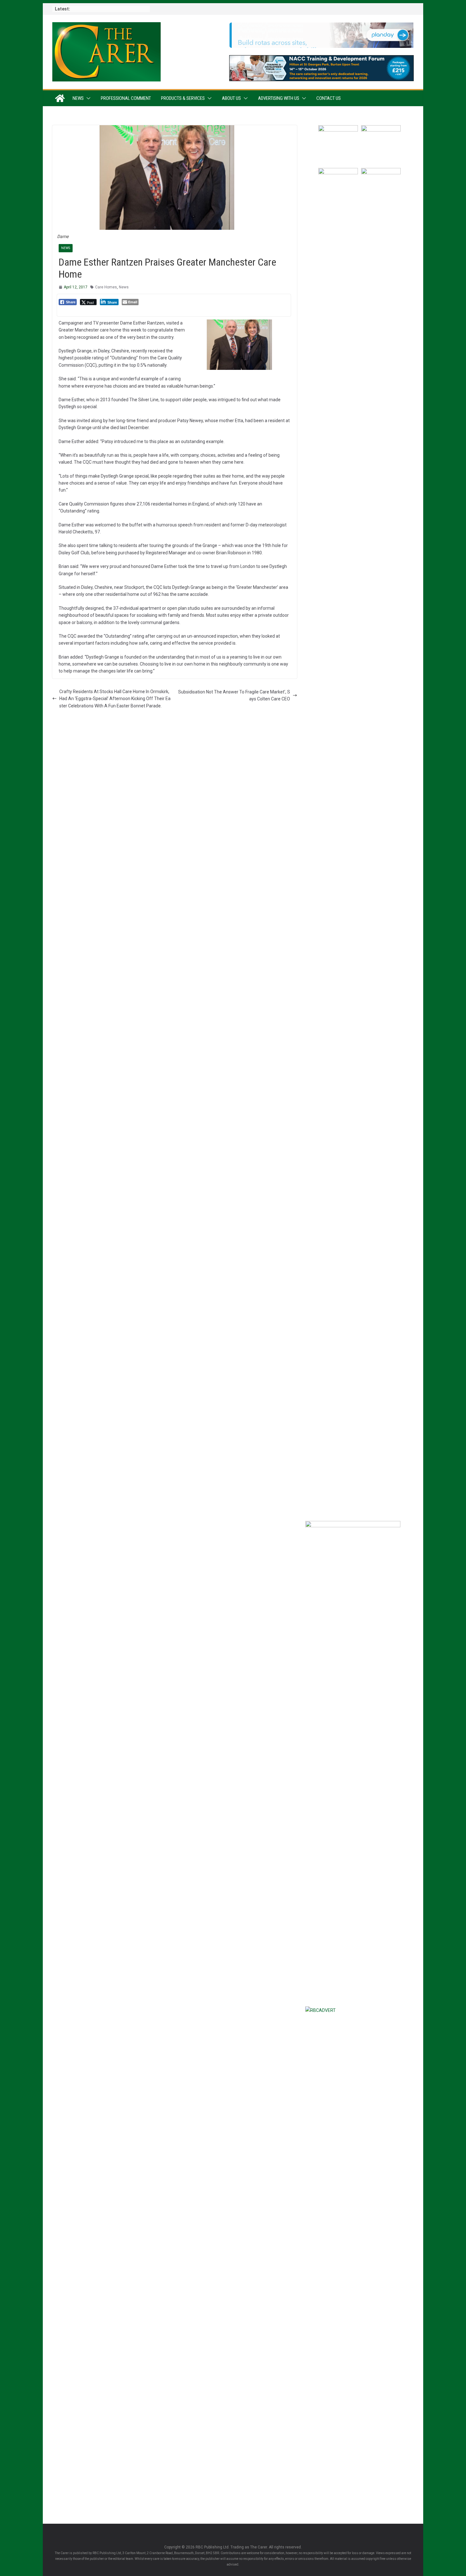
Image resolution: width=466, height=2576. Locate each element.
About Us (231, 98)
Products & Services (183, 98)
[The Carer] (60, 98)
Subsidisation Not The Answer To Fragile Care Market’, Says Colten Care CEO (234, 695)
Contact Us (329, 98)
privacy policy (388, 1445)
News (78, 98)
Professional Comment (126, 98)
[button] (87, 98)
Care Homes (106, 287)
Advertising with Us (279, 98)
